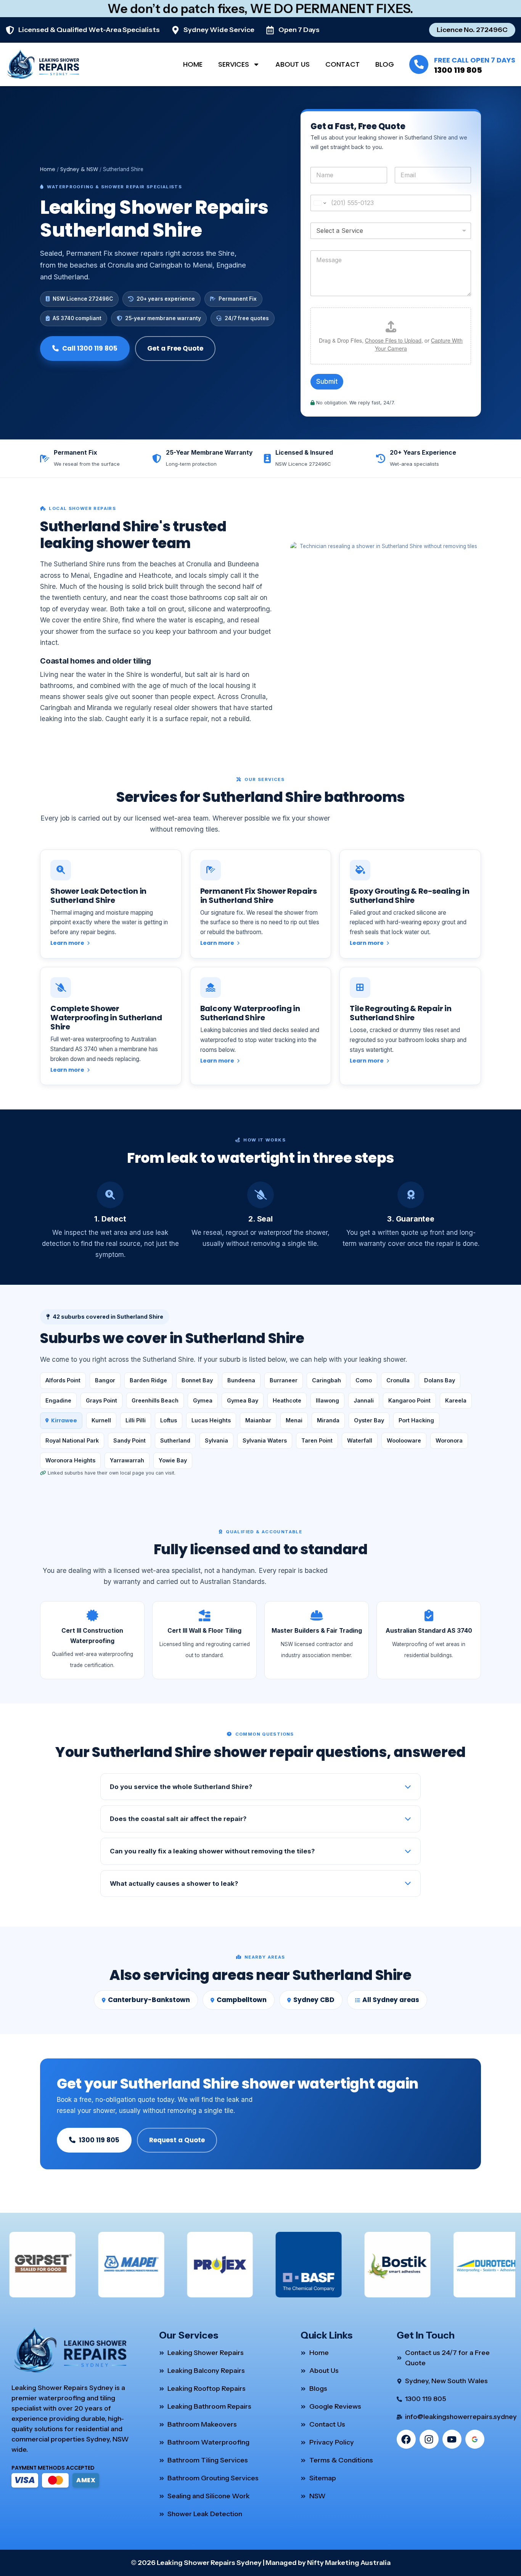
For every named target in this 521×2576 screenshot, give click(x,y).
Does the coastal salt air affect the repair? (178, 1819)
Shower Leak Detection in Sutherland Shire (98, 896)
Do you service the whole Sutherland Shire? (181, 1787)
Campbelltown (242, 2000)
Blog (385, 64)
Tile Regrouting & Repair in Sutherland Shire (401, 1013)
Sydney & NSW (79, 169)
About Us (293, 64)
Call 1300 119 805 (90, 348)
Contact (343, 64)
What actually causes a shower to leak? (174, 1884)
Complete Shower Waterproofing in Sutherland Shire (106, 1018)
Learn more (68, 943)
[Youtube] (452, 2439)
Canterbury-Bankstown (149, 2000)
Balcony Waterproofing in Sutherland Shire (250, 1013)
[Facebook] (406, 2439)
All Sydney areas (391, 2000)
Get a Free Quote (175, 348)
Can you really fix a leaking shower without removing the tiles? (212, 1851)
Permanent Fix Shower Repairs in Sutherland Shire (259, 896)
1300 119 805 (458, 70)
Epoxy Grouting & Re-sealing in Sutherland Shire (409, 896)
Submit (327, 382)
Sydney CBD (314, 2000)
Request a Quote (177, 2140)
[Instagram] (429, 2439)
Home (193, 64)
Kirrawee (64, 1420)
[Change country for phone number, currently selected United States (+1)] (319, 203)
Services (234, 64)
